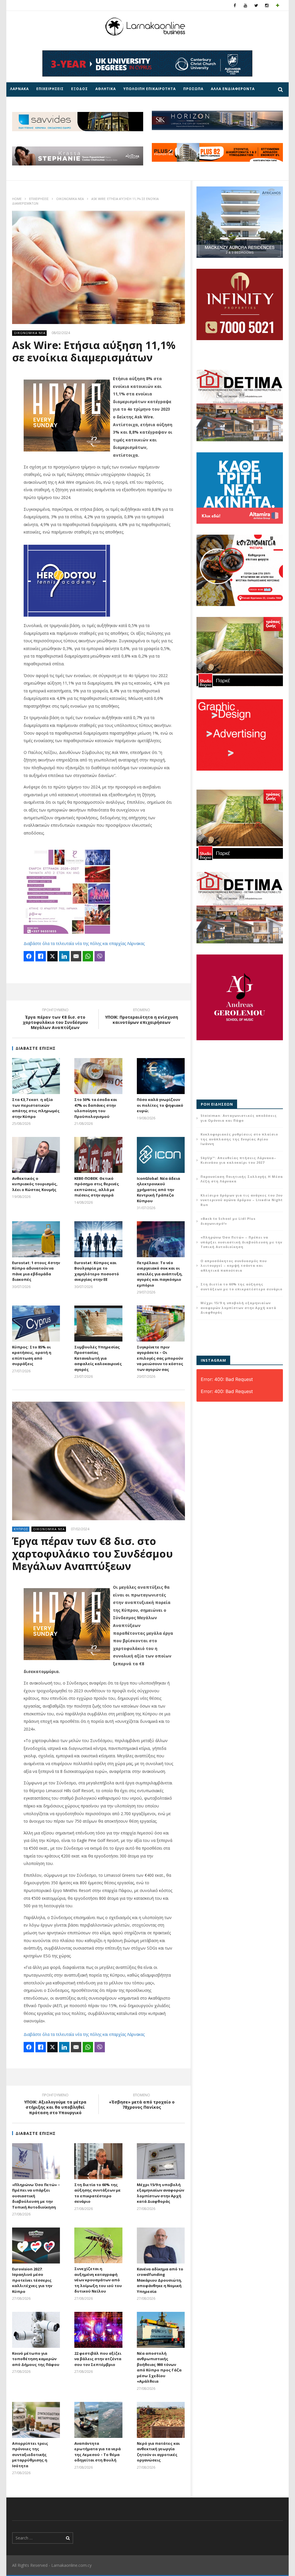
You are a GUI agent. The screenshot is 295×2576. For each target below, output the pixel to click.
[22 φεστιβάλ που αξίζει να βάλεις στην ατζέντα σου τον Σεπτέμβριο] (98, 2330)
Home (17, 199)
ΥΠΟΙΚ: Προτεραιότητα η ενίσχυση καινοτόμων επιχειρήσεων (142, 1017)
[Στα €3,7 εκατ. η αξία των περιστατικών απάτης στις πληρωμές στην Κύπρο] (36, 1076)
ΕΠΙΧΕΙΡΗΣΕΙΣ (50, 89)
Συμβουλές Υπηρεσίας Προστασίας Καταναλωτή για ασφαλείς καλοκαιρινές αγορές (98, 1358)
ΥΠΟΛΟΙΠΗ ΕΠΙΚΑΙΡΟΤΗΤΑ (150, 89)
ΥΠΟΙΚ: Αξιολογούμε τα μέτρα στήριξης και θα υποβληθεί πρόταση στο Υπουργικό (55, 2105)
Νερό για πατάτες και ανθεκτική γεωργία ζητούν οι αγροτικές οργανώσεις (158, 2452)
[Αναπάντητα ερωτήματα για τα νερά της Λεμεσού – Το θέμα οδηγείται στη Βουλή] (98, 2420)
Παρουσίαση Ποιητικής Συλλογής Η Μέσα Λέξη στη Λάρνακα (242, 1179)
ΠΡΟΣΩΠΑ (193, 89)
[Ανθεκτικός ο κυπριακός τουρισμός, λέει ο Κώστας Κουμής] (36, 1155)
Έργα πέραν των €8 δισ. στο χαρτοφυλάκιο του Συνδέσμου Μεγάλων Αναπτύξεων (55, 1020)
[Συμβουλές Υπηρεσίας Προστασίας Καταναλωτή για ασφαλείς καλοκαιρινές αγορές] (98, 1324)
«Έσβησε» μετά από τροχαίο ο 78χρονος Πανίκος (142, 2102)
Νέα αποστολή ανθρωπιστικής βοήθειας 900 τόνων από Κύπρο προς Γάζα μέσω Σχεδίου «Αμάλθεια (159, 2367)
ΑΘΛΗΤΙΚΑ (106, 89)
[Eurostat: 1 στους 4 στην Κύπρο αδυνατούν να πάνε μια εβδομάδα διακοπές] (36, 1239)
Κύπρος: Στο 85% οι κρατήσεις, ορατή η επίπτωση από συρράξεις (32, 1355)
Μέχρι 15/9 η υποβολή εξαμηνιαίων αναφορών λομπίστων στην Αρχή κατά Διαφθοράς (160, 2193)
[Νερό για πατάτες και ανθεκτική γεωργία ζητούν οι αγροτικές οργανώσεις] (161, 2420)
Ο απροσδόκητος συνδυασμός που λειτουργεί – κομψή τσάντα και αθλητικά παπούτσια (234, 1266)
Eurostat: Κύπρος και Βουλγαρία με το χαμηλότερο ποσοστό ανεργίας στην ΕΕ (97, 1271)
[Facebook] (235, 5)
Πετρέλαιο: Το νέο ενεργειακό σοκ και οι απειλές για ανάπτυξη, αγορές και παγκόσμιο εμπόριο (160, 1274)
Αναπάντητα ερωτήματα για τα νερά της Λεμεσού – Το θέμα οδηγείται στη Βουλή (98, 2452)
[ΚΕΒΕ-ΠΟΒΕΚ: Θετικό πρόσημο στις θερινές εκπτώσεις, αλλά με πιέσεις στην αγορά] (98, 1155)
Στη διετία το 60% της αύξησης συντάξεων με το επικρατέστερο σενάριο (98, 2193)
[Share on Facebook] (29, 956)
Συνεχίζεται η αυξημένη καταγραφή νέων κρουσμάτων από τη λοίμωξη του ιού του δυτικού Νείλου (98, 2280)
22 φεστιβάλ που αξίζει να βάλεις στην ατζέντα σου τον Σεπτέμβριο (98, 2359)
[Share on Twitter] (52, 956)
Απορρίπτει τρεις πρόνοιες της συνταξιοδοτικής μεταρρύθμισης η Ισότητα (30, 2455)
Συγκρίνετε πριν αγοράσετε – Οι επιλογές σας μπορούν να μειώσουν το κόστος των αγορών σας (160, 1358)
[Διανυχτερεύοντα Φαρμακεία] (278, 5)
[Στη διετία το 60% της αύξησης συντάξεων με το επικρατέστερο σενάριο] (98, 2161)
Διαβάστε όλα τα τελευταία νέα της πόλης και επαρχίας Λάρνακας (84, 943)
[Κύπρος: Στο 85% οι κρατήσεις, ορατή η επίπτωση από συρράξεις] (36, 1324)
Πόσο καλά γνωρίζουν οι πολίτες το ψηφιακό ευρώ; (160, 1105)
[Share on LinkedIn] (64, 956)
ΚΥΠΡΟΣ (21, 1529)
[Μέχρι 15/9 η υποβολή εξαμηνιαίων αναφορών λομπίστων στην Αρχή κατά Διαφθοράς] (161, 2161)
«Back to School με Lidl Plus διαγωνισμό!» (228, 1221)
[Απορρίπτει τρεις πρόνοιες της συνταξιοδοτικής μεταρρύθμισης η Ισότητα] (36, 2420)
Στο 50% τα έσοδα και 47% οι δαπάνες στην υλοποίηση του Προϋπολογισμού (96, 1108)
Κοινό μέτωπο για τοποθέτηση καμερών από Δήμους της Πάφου (36, 2359)
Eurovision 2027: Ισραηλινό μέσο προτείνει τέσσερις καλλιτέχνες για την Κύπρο (32, 2280)
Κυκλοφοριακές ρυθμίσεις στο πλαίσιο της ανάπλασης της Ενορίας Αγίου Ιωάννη (239, 1139)
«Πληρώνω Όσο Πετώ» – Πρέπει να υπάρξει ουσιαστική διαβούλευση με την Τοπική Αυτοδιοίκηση (241, 1242)
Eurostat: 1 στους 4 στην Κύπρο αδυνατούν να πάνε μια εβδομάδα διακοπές (36, 1271)
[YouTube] (246, 5)
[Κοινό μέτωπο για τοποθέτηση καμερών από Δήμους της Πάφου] (36, 2330)
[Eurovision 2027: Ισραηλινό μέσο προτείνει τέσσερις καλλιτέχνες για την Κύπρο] (36, 2246)
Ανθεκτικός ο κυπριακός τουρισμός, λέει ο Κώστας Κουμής (35, 1184)
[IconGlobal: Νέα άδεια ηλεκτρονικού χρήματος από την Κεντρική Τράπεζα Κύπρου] (161, 1155)
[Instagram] (267, 5)
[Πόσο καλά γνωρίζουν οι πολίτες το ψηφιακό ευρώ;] (161, 1076)
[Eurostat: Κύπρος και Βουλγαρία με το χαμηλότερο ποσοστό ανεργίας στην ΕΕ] (98, 1239)
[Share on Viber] (100, 956)
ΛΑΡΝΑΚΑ (19, 89)
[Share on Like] (41, 956)
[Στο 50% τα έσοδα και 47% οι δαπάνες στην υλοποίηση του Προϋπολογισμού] (98, 1076)
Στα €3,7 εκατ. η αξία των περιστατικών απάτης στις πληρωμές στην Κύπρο (36, 1108)
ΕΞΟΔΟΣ (80, 89)
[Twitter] (256, 5)
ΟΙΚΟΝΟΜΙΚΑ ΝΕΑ (70, 199)
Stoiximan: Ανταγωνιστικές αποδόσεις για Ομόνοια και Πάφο (239, 1118)
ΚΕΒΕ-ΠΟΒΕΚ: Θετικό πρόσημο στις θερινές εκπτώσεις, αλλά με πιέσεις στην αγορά (97, 1187)
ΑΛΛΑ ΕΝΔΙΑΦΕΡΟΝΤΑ (233, 89)
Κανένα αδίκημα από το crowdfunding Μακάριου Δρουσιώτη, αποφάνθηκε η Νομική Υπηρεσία (160, 2280)
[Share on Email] (76, 956)
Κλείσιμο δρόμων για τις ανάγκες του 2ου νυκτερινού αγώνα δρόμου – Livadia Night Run (242, 1200)
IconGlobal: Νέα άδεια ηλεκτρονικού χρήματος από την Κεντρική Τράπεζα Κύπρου (158, 1190)
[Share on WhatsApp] (88, 956)
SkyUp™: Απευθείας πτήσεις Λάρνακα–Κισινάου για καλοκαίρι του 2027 (238, 1160)
